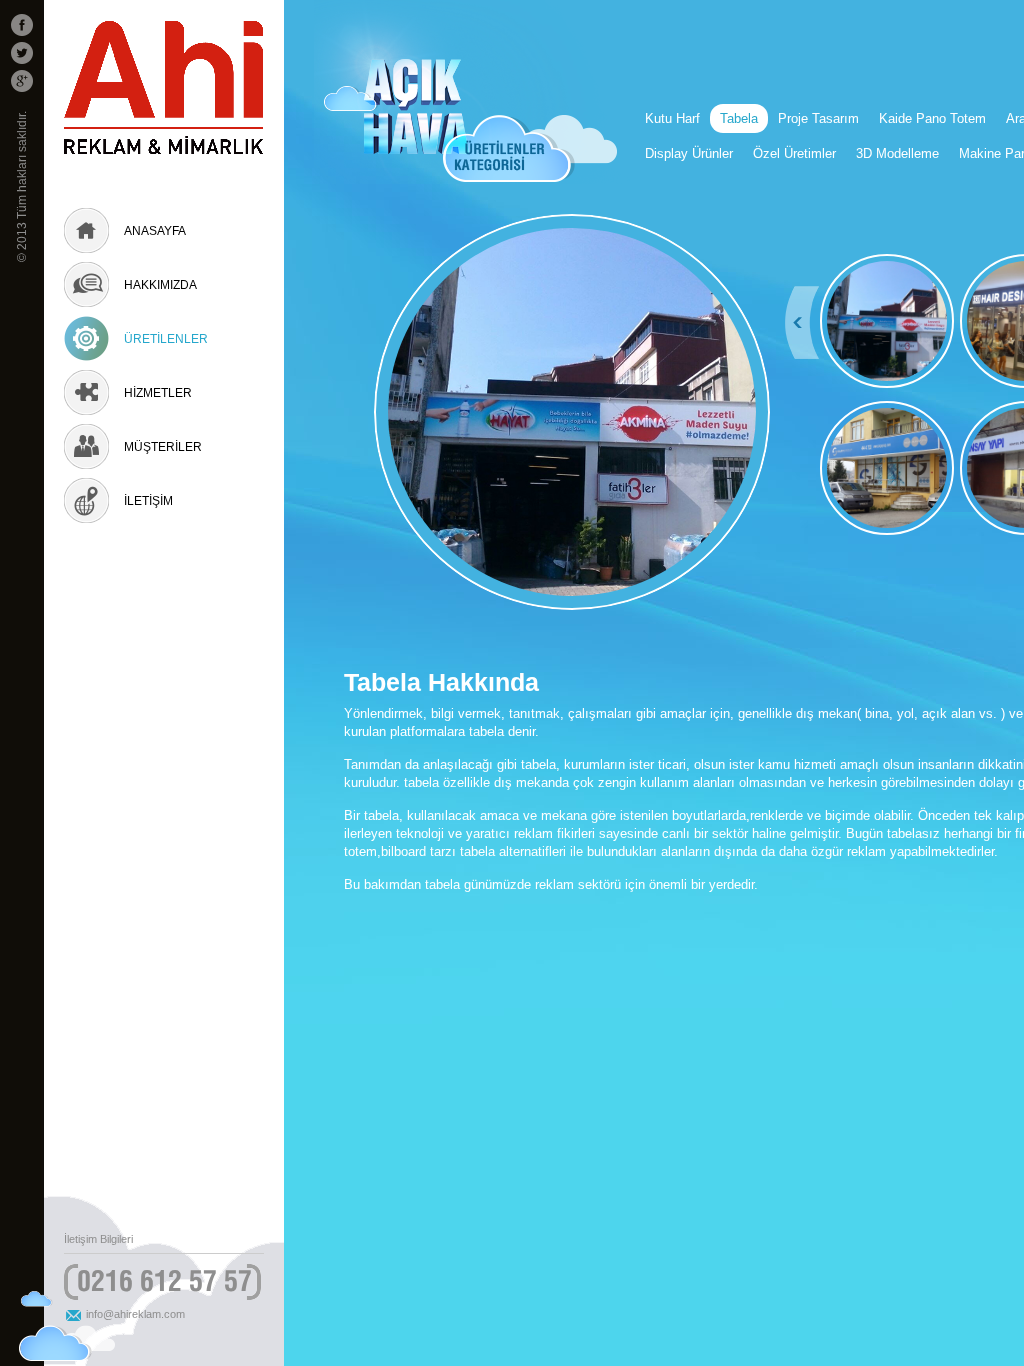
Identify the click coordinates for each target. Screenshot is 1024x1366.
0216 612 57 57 (164, 1281)
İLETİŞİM (148, 501)
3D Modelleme (897, 153)
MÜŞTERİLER (163, 447)
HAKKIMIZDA (160, 285)
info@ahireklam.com (135, 1314)
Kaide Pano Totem (932, 118)
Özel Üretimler (794, 153)
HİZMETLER (158, 393)
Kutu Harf (672, 118)
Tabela (739, 118)
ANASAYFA (155, 231)
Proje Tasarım (818, 118)
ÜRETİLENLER (166, 339)
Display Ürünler (689, 153)
